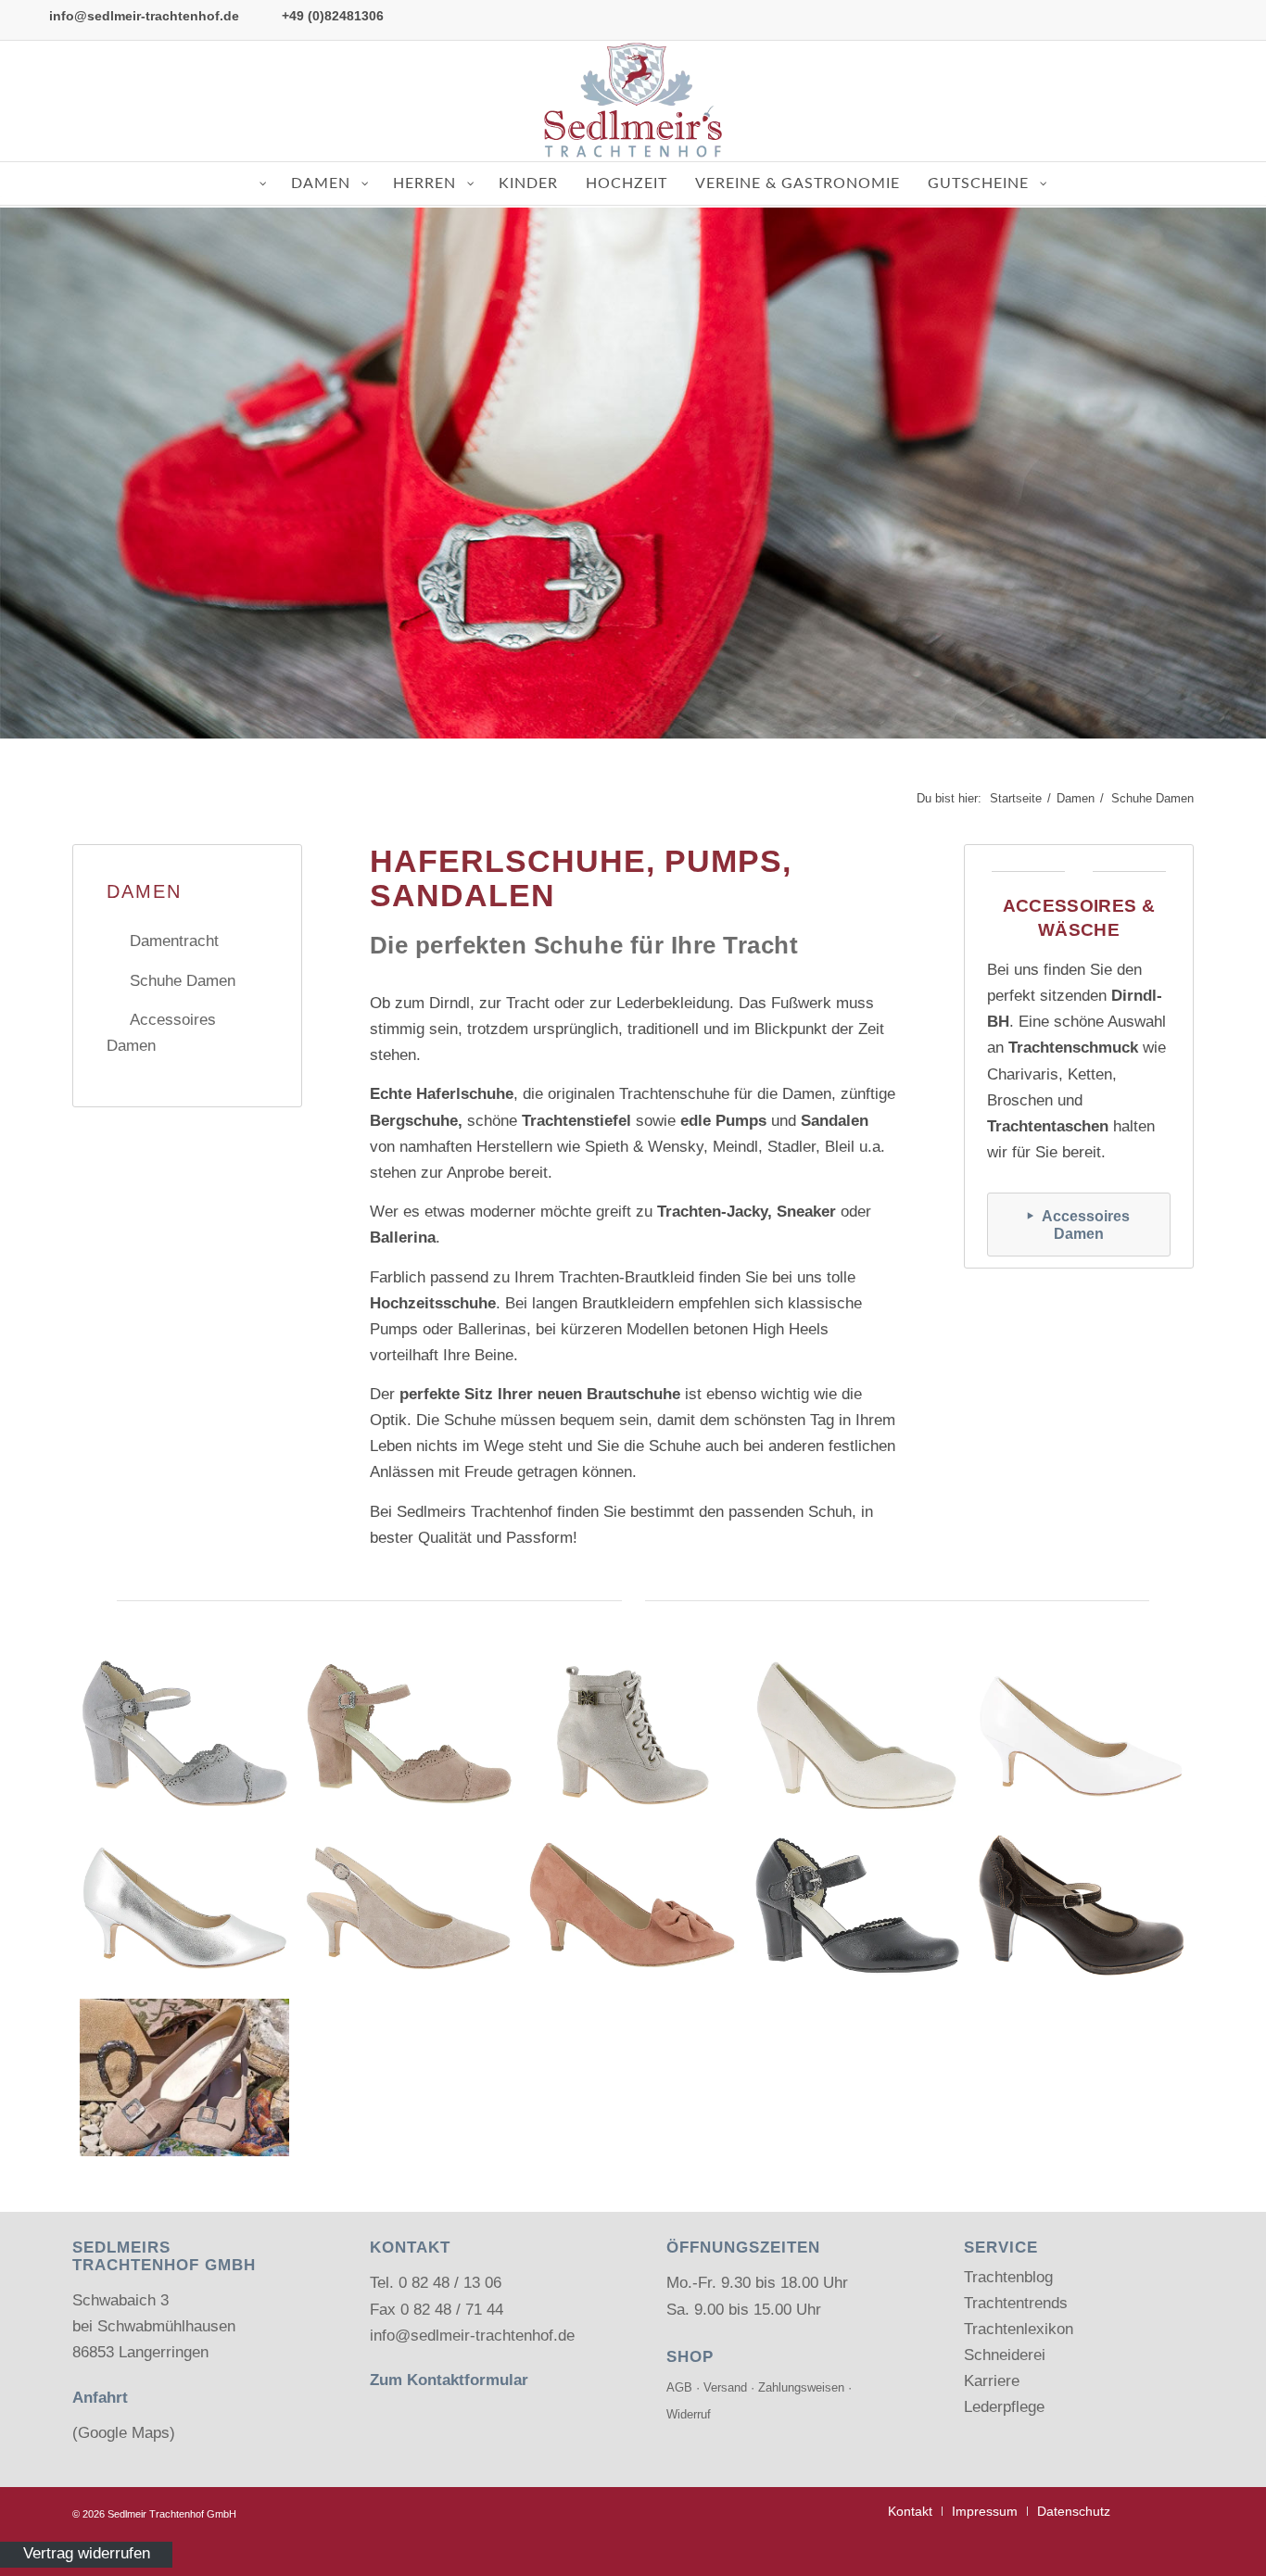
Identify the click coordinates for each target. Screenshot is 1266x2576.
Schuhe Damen (183, 981)
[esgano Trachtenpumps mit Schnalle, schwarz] (857, 1906)
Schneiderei (1005, 2355)
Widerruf (689, 2414)
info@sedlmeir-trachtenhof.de (144, 16)
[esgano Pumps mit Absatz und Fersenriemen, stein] (409, 1906)
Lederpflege (1004, 2407)
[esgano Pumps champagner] (857, 1734)
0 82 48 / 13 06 (450, 2283)
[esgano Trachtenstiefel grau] (633, 1734)
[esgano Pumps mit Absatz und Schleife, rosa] (633, 1906)
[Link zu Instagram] (1227, 101)
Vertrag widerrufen (87, 2554)
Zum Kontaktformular (449, 2380)
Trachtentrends (1016, 2303)
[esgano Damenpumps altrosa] (409, 1734)
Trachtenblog (1008, 2277)
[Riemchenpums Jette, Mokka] (1082, 1906)
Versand (725, 2387)
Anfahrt (100, 2398)
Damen (1076, 798)
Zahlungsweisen (801, 2387)
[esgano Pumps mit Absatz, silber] (184, 1906)
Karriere (992, 2381)
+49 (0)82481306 (333, 16)
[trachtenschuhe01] (184, 2077)
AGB (679, 2387)
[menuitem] (910, 2511)
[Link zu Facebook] (1199, 101)
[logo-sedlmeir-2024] (633, 101)
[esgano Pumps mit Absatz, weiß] (1082, 1734)
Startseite (1016, 798)
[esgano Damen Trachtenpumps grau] (184, 1734)
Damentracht (174, 941)
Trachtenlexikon (1019, 2329)
